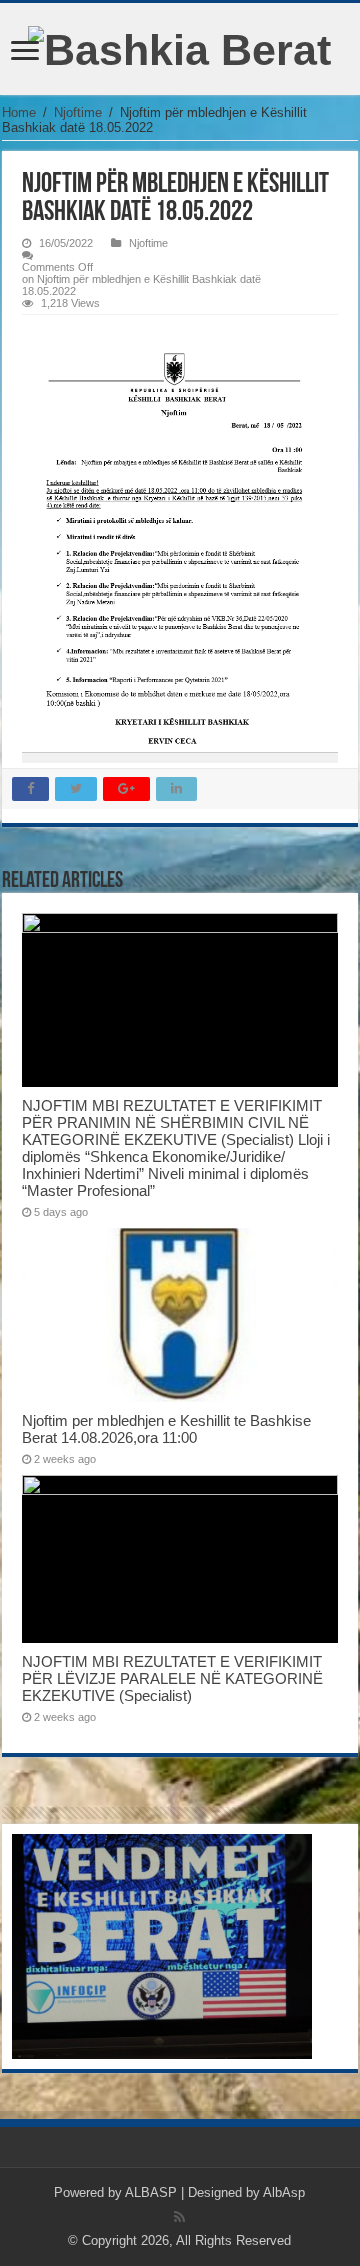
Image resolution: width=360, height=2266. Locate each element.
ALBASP (151, 2192)
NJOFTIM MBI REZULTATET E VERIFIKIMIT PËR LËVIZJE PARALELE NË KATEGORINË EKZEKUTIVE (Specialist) (172, 1678)
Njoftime (78, 112)
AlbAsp (284, 2192)
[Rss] (179, 2217)
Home (19, 112)
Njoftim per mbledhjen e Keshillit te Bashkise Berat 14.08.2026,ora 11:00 (166, 1429)
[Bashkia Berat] (179, 47)
